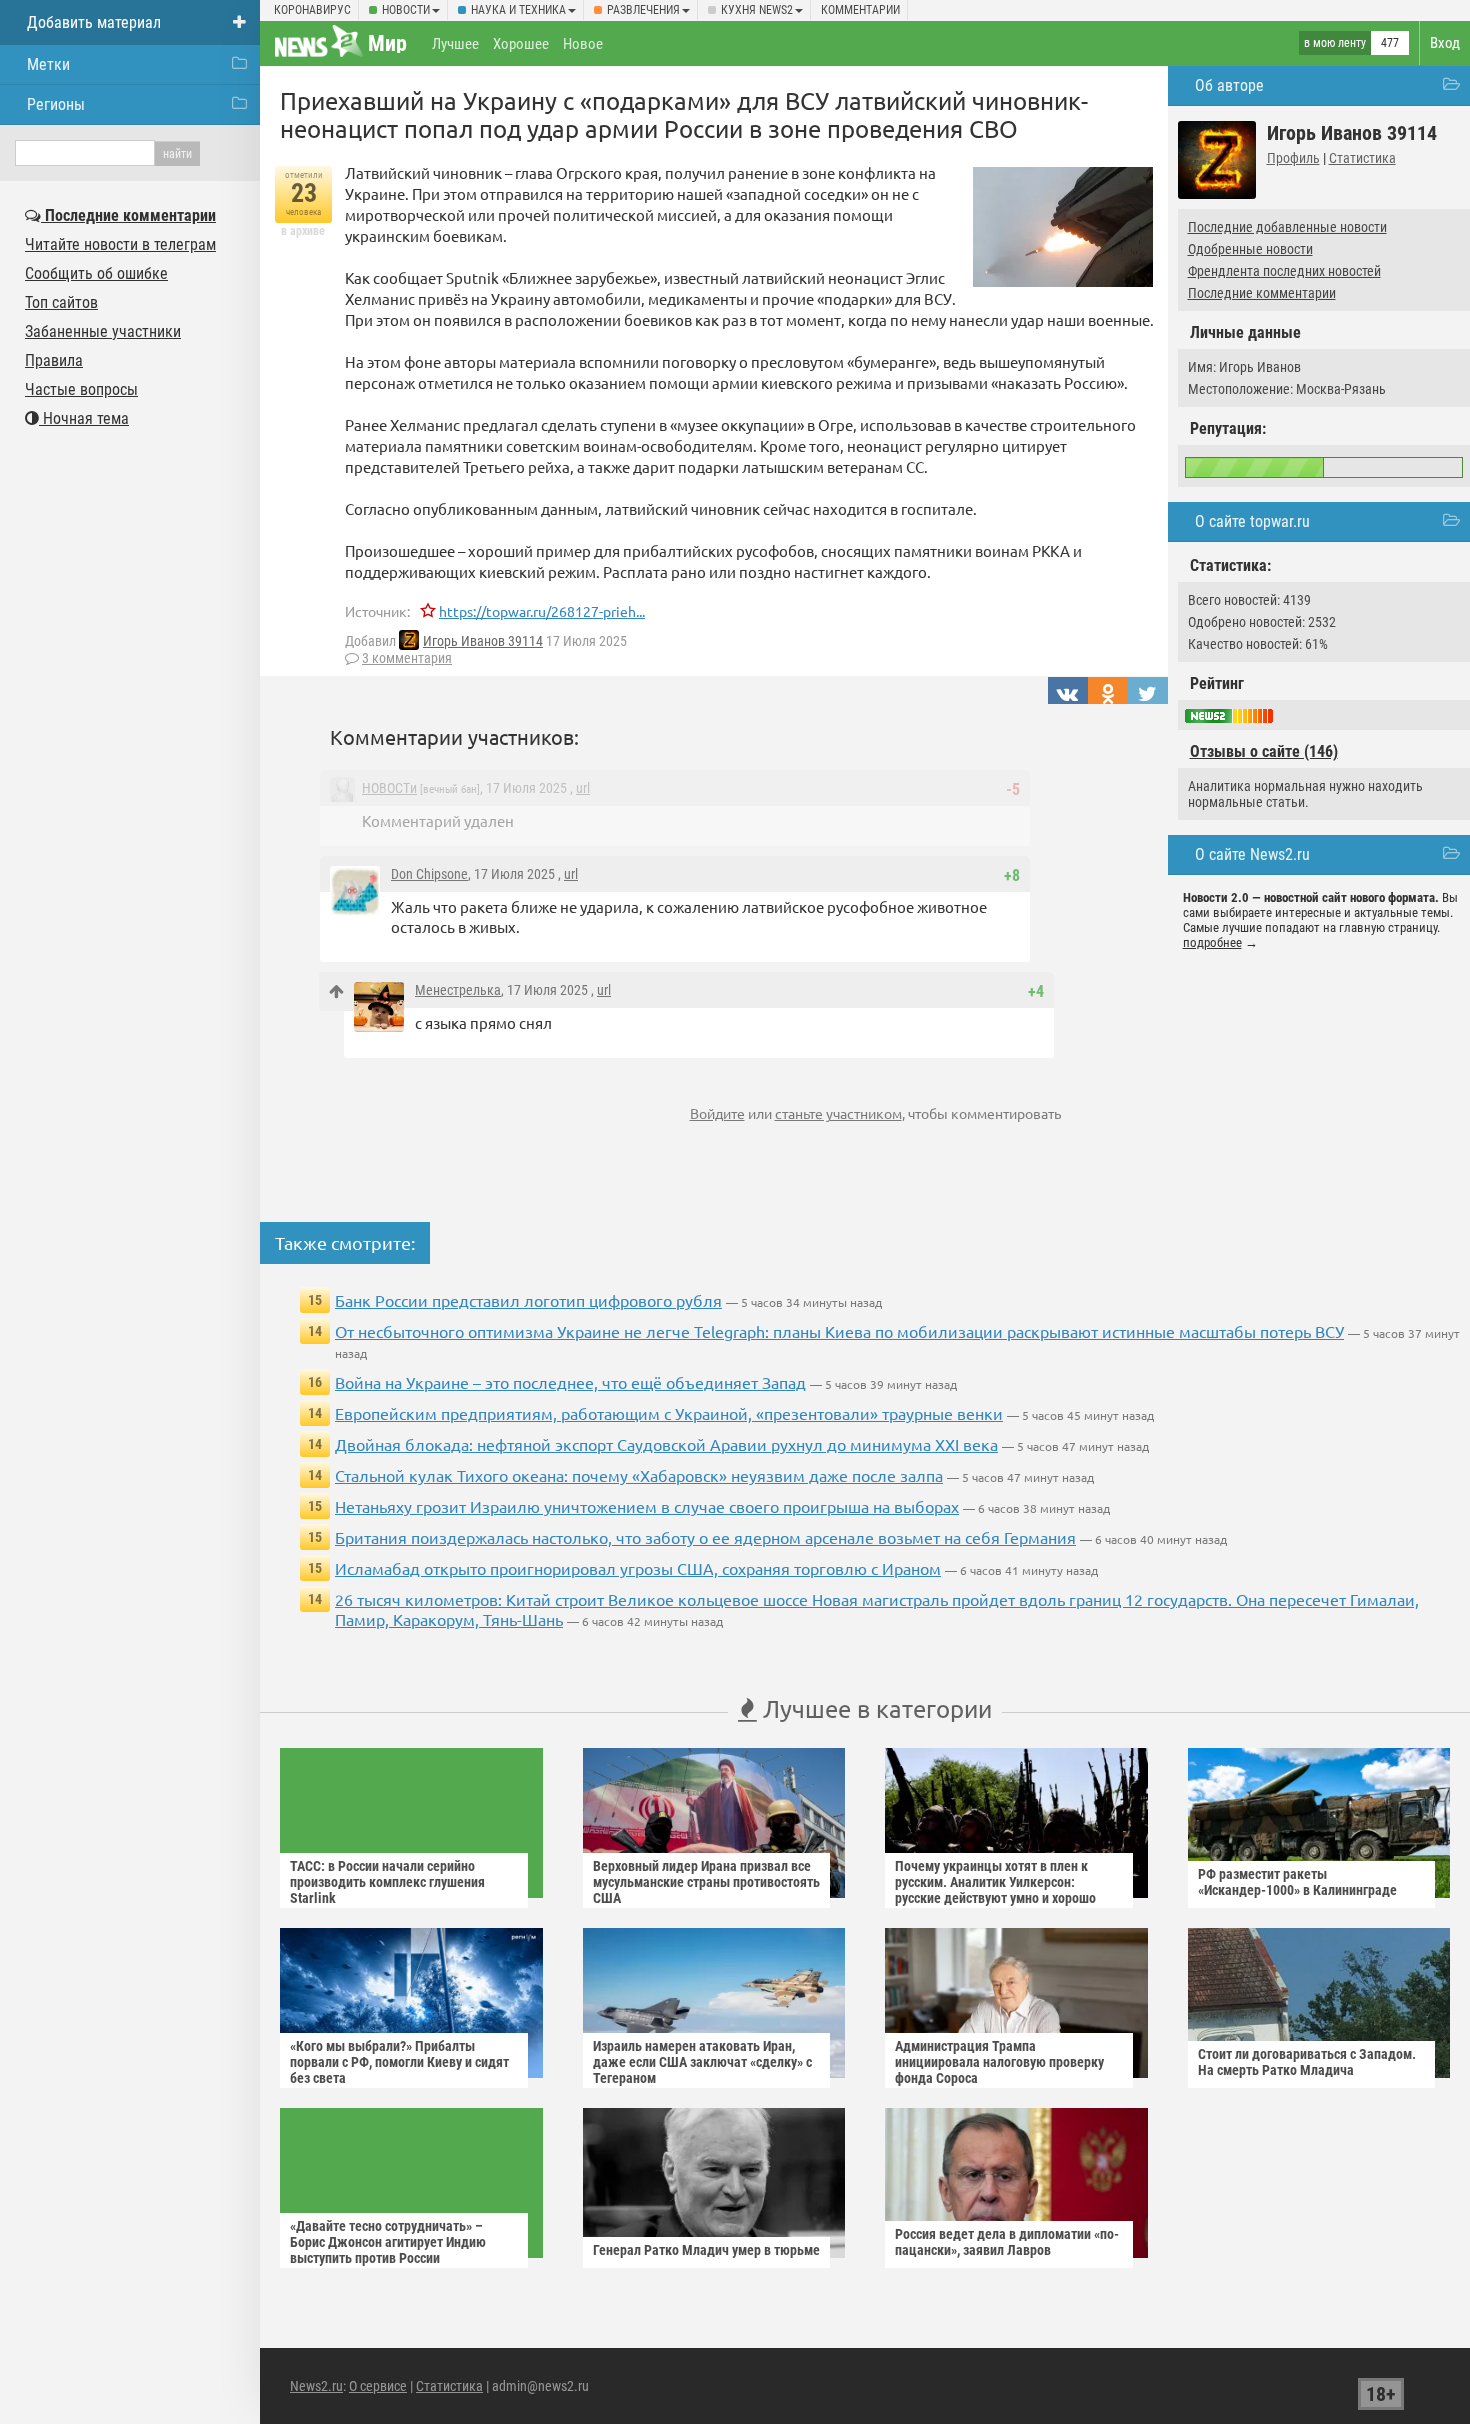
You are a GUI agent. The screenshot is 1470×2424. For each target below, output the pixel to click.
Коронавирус (312, 10)
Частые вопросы (81, 389)
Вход (1445, 43)
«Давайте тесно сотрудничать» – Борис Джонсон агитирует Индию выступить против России (388, 2242)
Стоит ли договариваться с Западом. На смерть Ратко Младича (1307, 2062)
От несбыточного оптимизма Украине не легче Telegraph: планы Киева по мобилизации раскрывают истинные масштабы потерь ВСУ (839, 1331)
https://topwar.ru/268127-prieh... (542, 611)
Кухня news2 (757, 10)
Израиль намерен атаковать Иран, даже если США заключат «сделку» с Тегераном (702, 2062)
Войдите (717, 1113)
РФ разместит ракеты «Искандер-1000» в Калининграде (1297, 1882)
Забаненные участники (103, 331)
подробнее (1212, 942)
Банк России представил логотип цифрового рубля (528, 1300)
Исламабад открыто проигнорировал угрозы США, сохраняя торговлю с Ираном (638, 1568)
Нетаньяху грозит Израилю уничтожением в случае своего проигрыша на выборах (647, 1506)
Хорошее (521, 44)
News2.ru (316, 2386)
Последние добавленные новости (1287, 227)
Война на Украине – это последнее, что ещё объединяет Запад (570, 1382)
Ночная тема (84, 418)
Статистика (1362, 158)
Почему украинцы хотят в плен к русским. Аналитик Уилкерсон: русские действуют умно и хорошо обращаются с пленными (995, 1890)
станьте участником (838, 1113)
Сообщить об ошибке (96, 273)
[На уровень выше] (336, 991)
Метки (48, 64)
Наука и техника (518, 10)
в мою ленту (1335, 43)
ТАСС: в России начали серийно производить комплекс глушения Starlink (387, 1882)
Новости (406, 10)
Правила (54, 360)
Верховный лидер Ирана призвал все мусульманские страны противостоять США (706, 1882)
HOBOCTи (389, 788)
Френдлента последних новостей (1284, 271)
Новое (583, 44)
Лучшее (455, 44)
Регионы (56, 104)
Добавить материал (94, 22)
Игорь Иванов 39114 (483, 641)
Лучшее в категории (874, 1708)
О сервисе (378, 2386)
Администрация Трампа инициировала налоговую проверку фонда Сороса (999, 2062)
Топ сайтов (61, 302)
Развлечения (643, 10)
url (583, 788)
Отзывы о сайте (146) (1264, 751)
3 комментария (407, 658)
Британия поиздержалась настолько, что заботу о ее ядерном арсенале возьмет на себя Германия (705, 1537)
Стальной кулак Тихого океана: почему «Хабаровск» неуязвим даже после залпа (639, 1475)
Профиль (1293, 158)
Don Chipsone (429, 874)
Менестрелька (458, 990)
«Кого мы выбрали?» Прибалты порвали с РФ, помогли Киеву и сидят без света (399, 2062)
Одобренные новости (1250, 249)
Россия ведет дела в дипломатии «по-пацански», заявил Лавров (1007, 2242)
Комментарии (860, 10)
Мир (387, 43)
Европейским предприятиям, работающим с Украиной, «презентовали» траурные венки (669, 1413)
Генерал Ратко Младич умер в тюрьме (706, 2250)
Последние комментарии (1262, 293)
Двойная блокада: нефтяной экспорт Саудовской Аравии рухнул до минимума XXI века (666, 1444)
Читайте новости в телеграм (120, 244)
